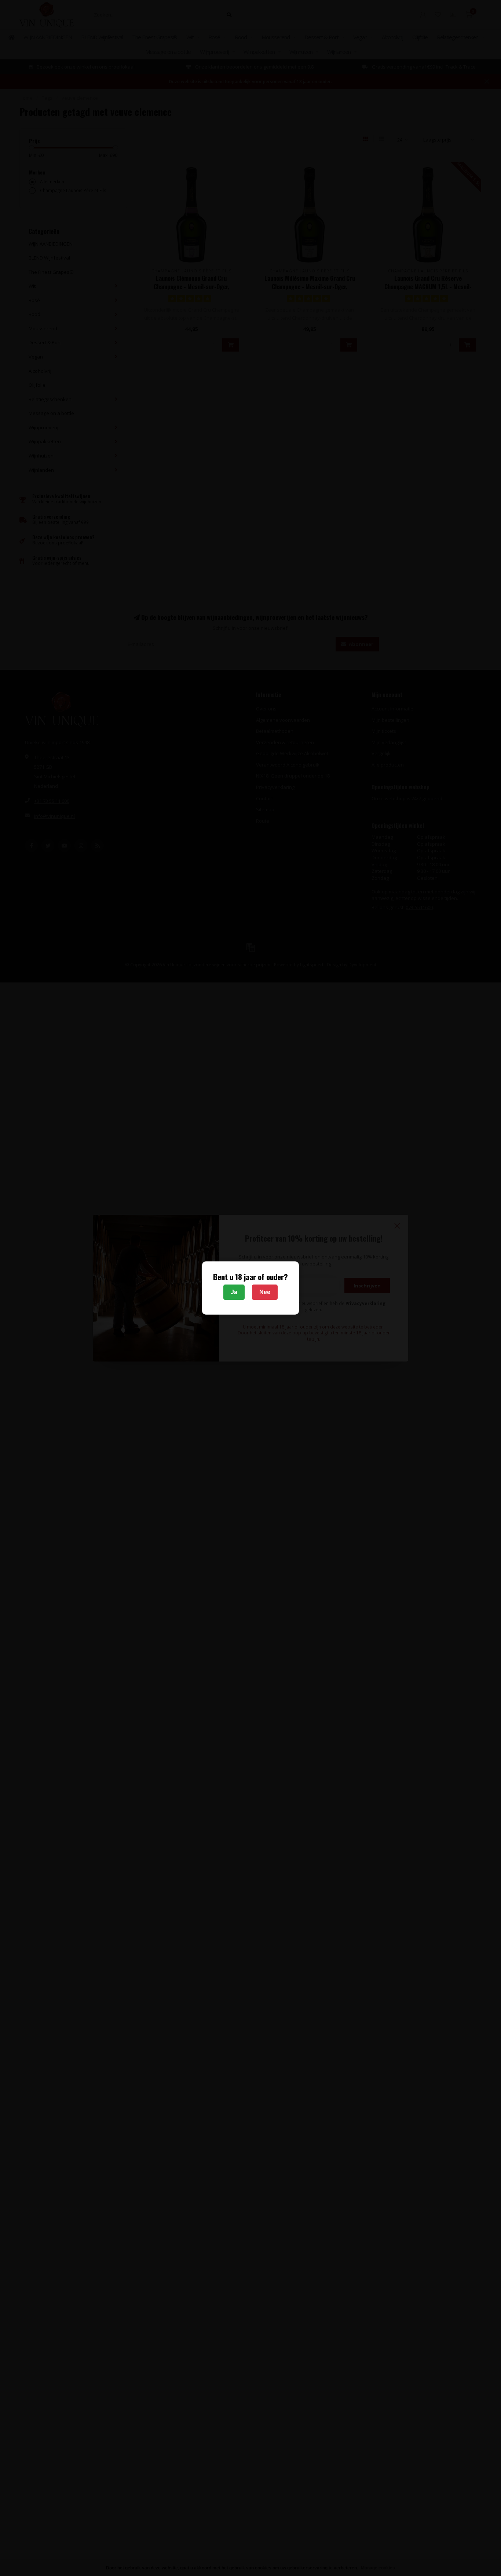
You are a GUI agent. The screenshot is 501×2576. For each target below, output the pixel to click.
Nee (265, 1292)
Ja (234, 1292)
